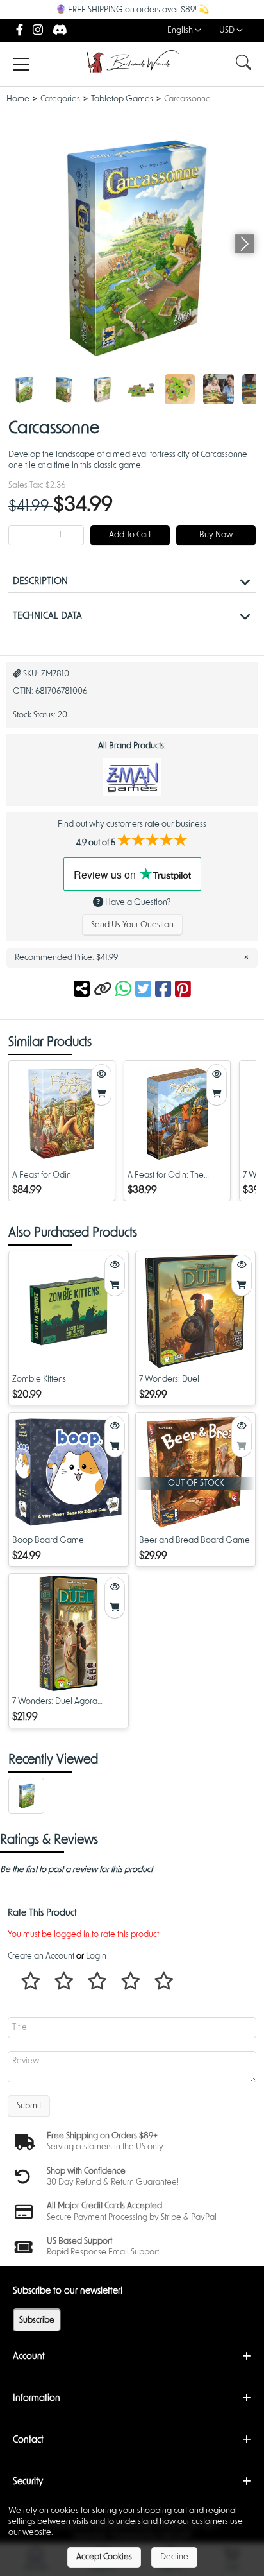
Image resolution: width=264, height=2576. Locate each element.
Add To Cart (130, 535)
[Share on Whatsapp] (123, 990)
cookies (65, 2511)
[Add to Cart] (101, 1095)
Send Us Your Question (132, 925)
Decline (174, 2557)
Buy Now (216, 535)
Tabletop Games (122, 99)
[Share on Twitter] (145, 990)
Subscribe (37, 2320)
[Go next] (245, 244)
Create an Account (41, 1956)
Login (96, 1956)
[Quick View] (101, 1075)
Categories (60, 99)
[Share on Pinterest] (183, 990)
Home (18, 99)
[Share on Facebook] (165, 990)
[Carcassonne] (24, 390)
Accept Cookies (104, 2557)
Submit (29, 2106)
